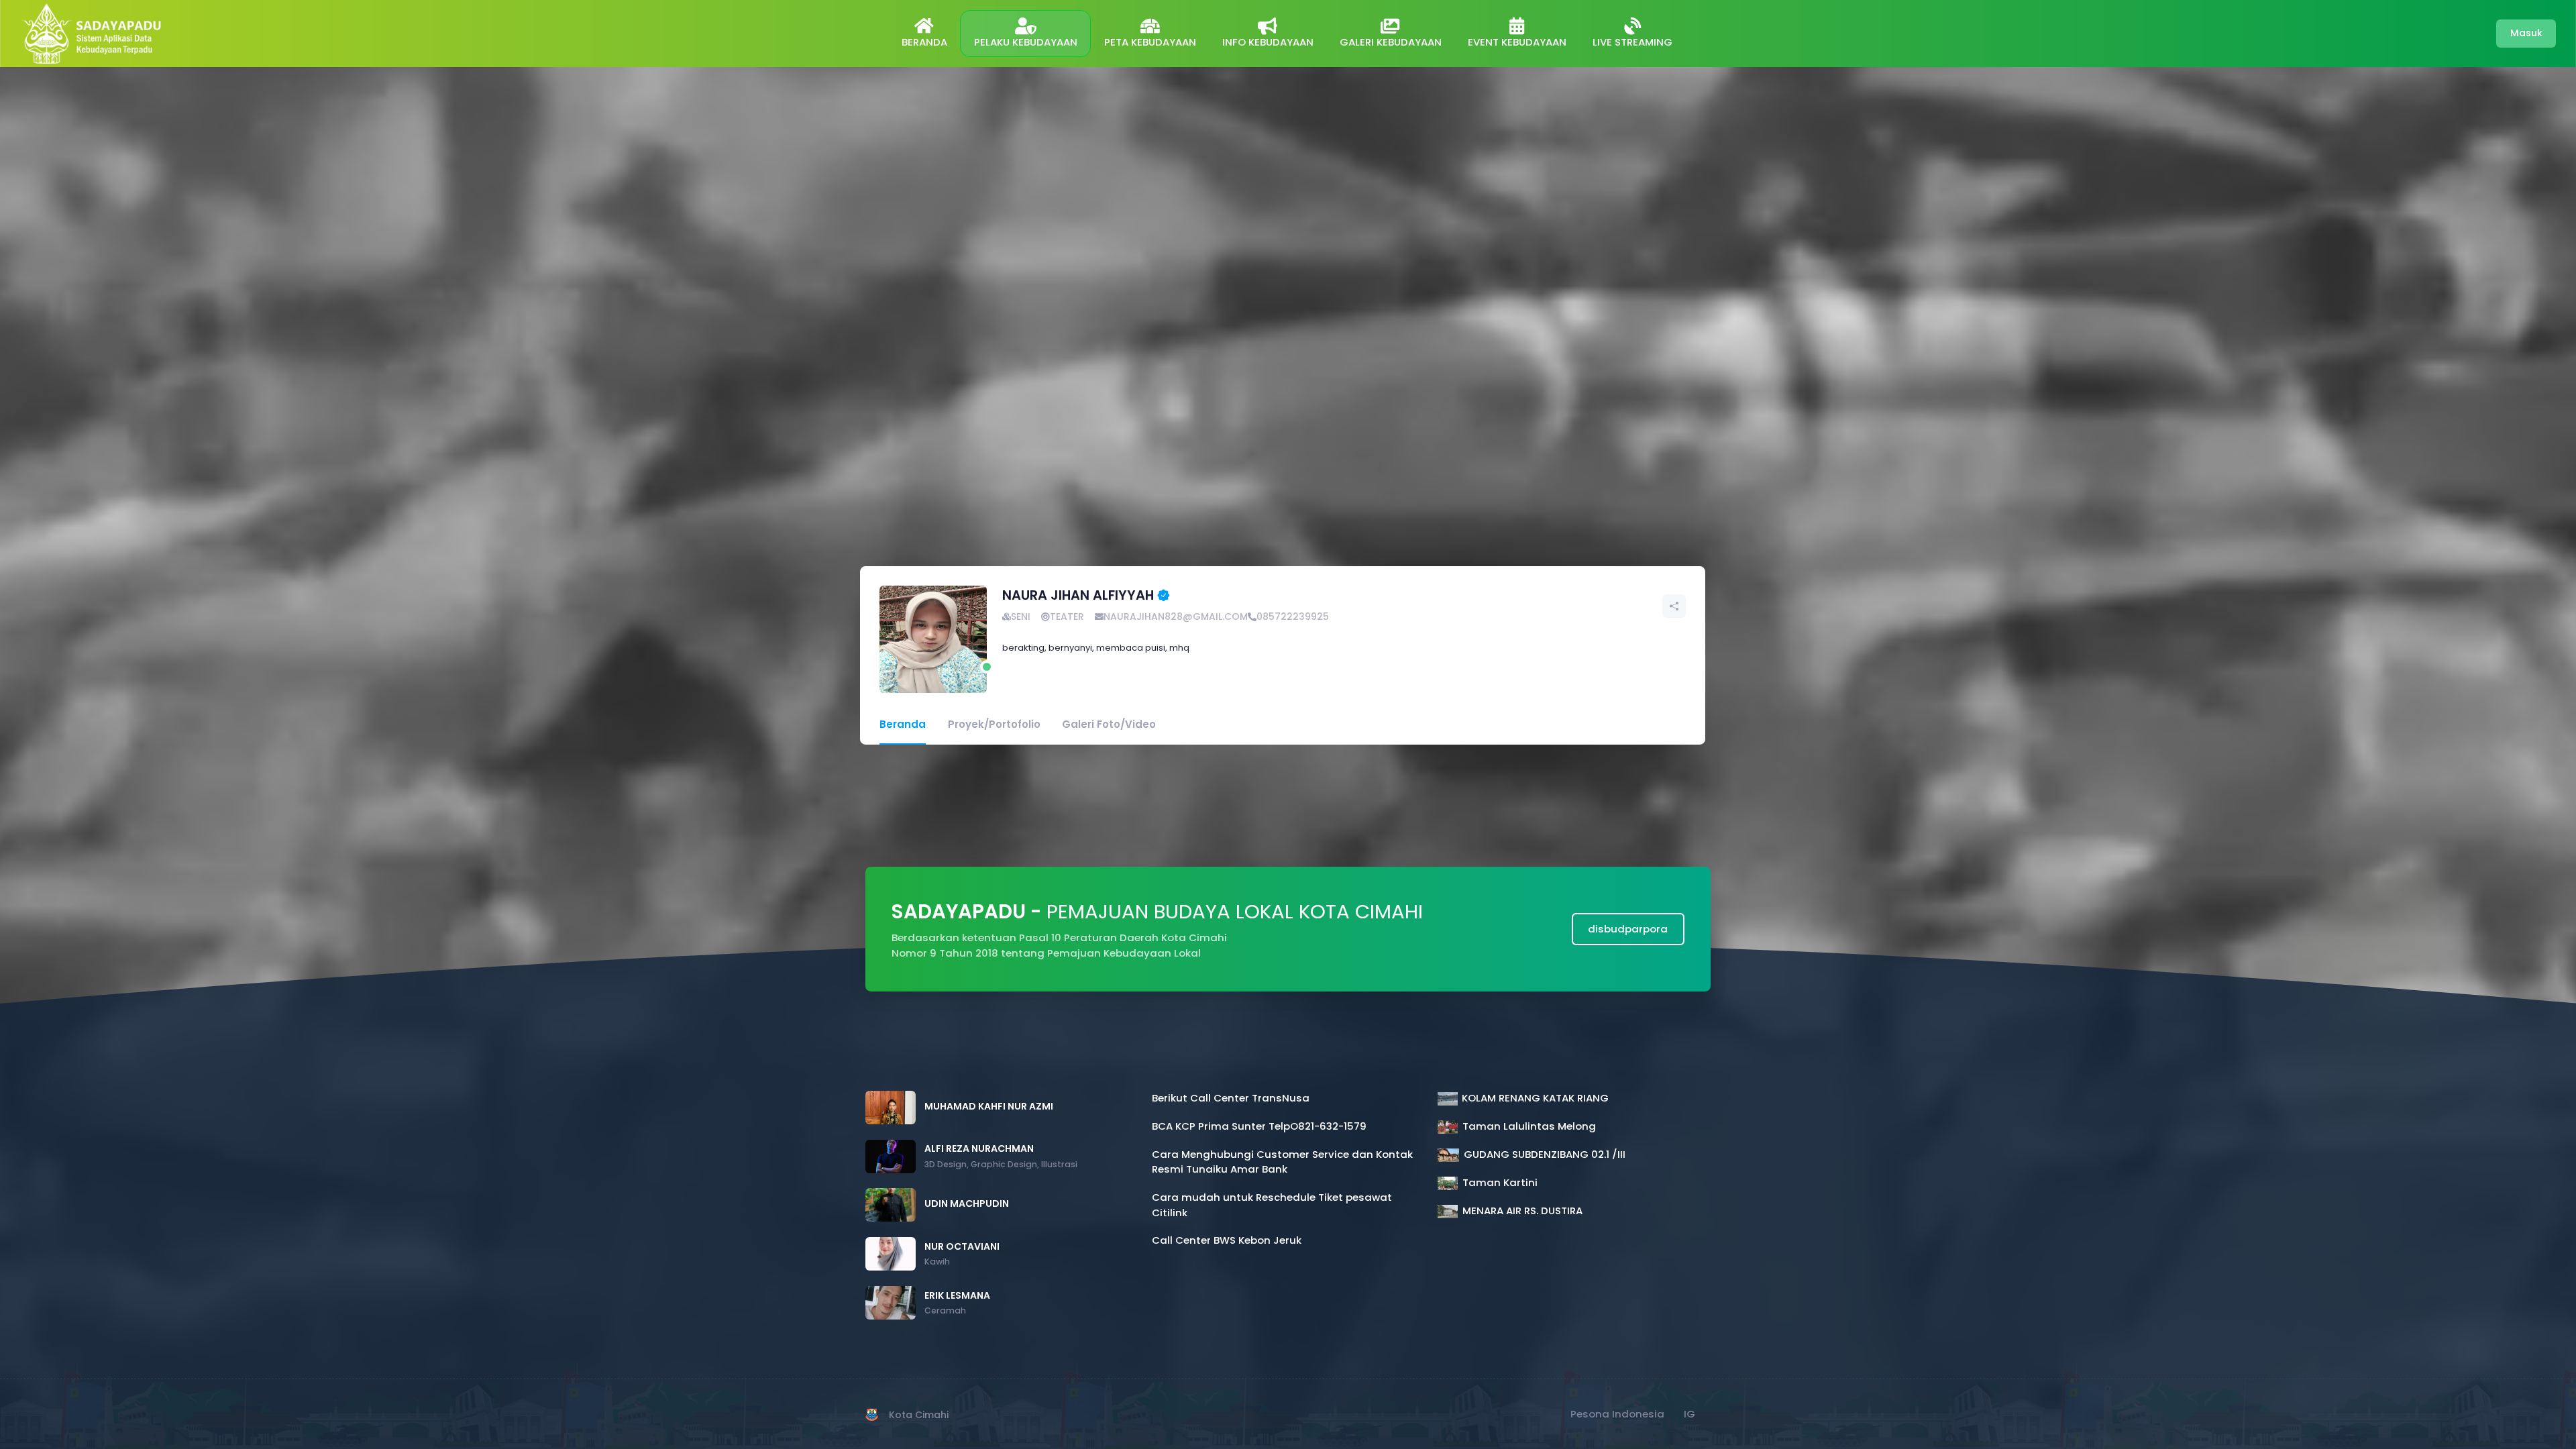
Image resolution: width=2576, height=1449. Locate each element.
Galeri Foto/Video (1109, 724)
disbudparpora (1628, 929)
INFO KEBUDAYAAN (1268, 42)
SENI (1021, 616)
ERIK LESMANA (957, 1295)
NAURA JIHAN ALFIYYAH (1078, 595)
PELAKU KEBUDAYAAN (1026, 42)
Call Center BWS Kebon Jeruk (1227, 1240)
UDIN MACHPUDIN (967, 1203)
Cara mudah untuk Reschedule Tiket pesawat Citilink (1272, 1204)
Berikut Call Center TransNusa (1231, 1098)
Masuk (2526, 33)
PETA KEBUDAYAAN (1150, 42)
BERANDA (924, 42)
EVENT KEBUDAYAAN (1517, 42)
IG (1689, 1414)
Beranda (903, 724)
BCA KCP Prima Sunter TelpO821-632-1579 (1259, 1126)
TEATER (1067, 616)
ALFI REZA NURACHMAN (979, 1148)
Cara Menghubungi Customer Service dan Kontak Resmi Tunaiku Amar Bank (1282, 1162)
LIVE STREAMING (1632, 42)
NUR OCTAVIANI (962, 1246)
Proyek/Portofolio (994, 724)
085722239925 (1293, 616)
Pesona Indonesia (1617, 1414)
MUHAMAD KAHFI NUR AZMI (989, 1106)
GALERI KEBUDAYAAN (1391, 42)
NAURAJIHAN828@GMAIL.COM (1176, 616)
